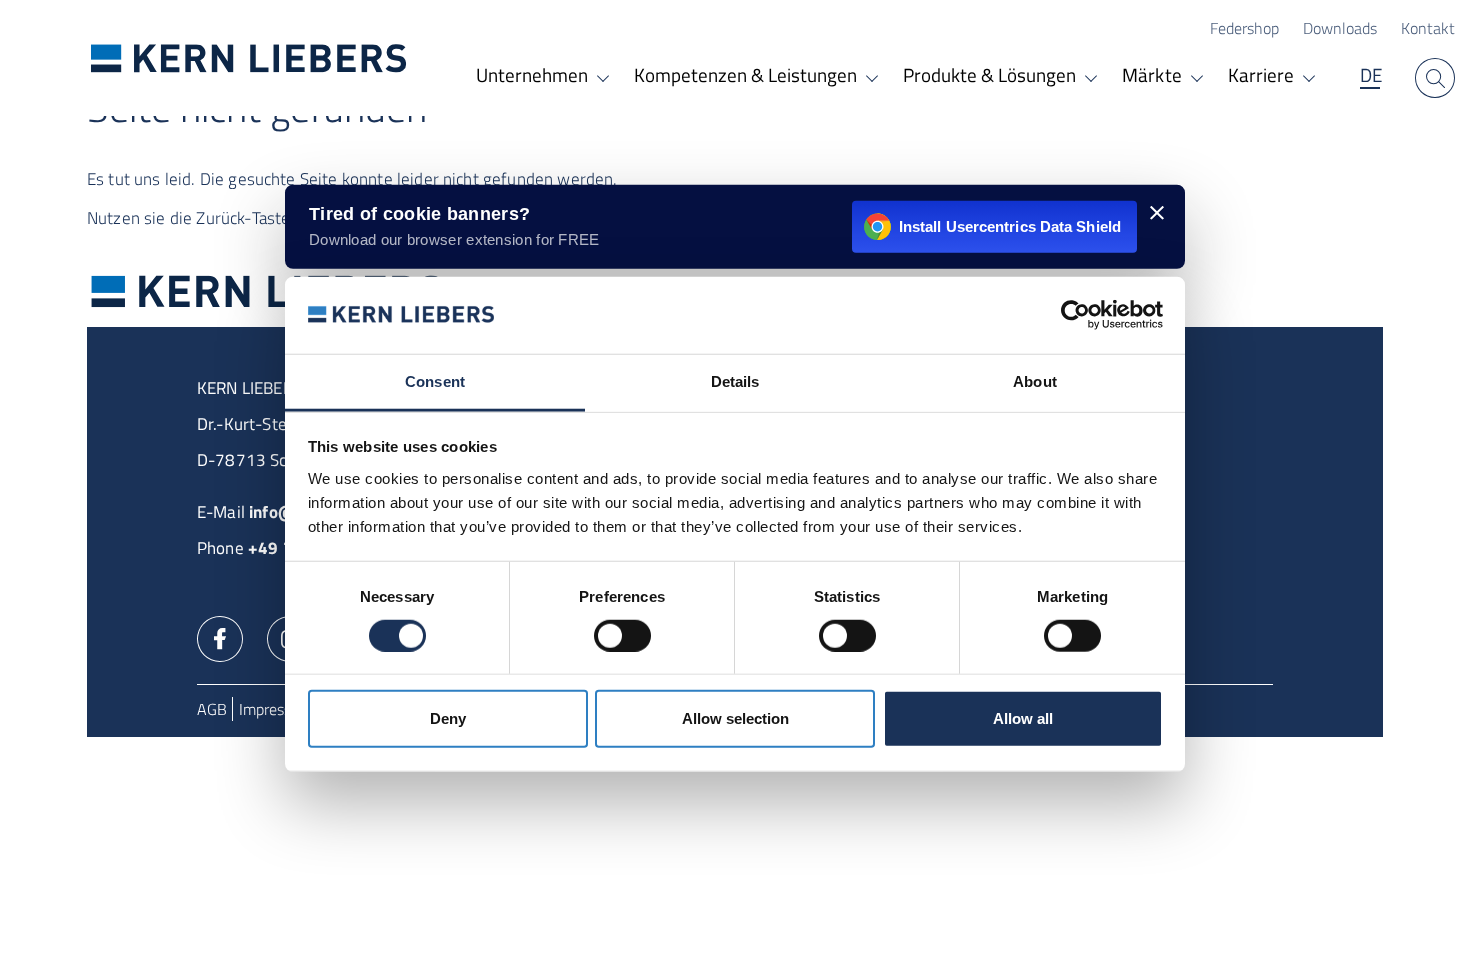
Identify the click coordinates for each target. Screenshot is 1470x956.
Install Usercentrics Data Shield (1010, 225)
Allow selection (735, 718)
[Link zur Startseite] (249, 57)
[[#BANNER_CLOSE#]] (1157, 213)
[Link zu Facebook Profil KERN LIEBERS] (220, 637)
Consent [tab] (435, 381)
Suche (1435, 78)
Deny (448, 718)
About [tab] (1035, 381)
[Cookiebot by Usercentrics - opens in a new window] (1075, 315)
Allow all (1023, 718)
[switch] (622, 635)
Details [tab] (735, 381)
